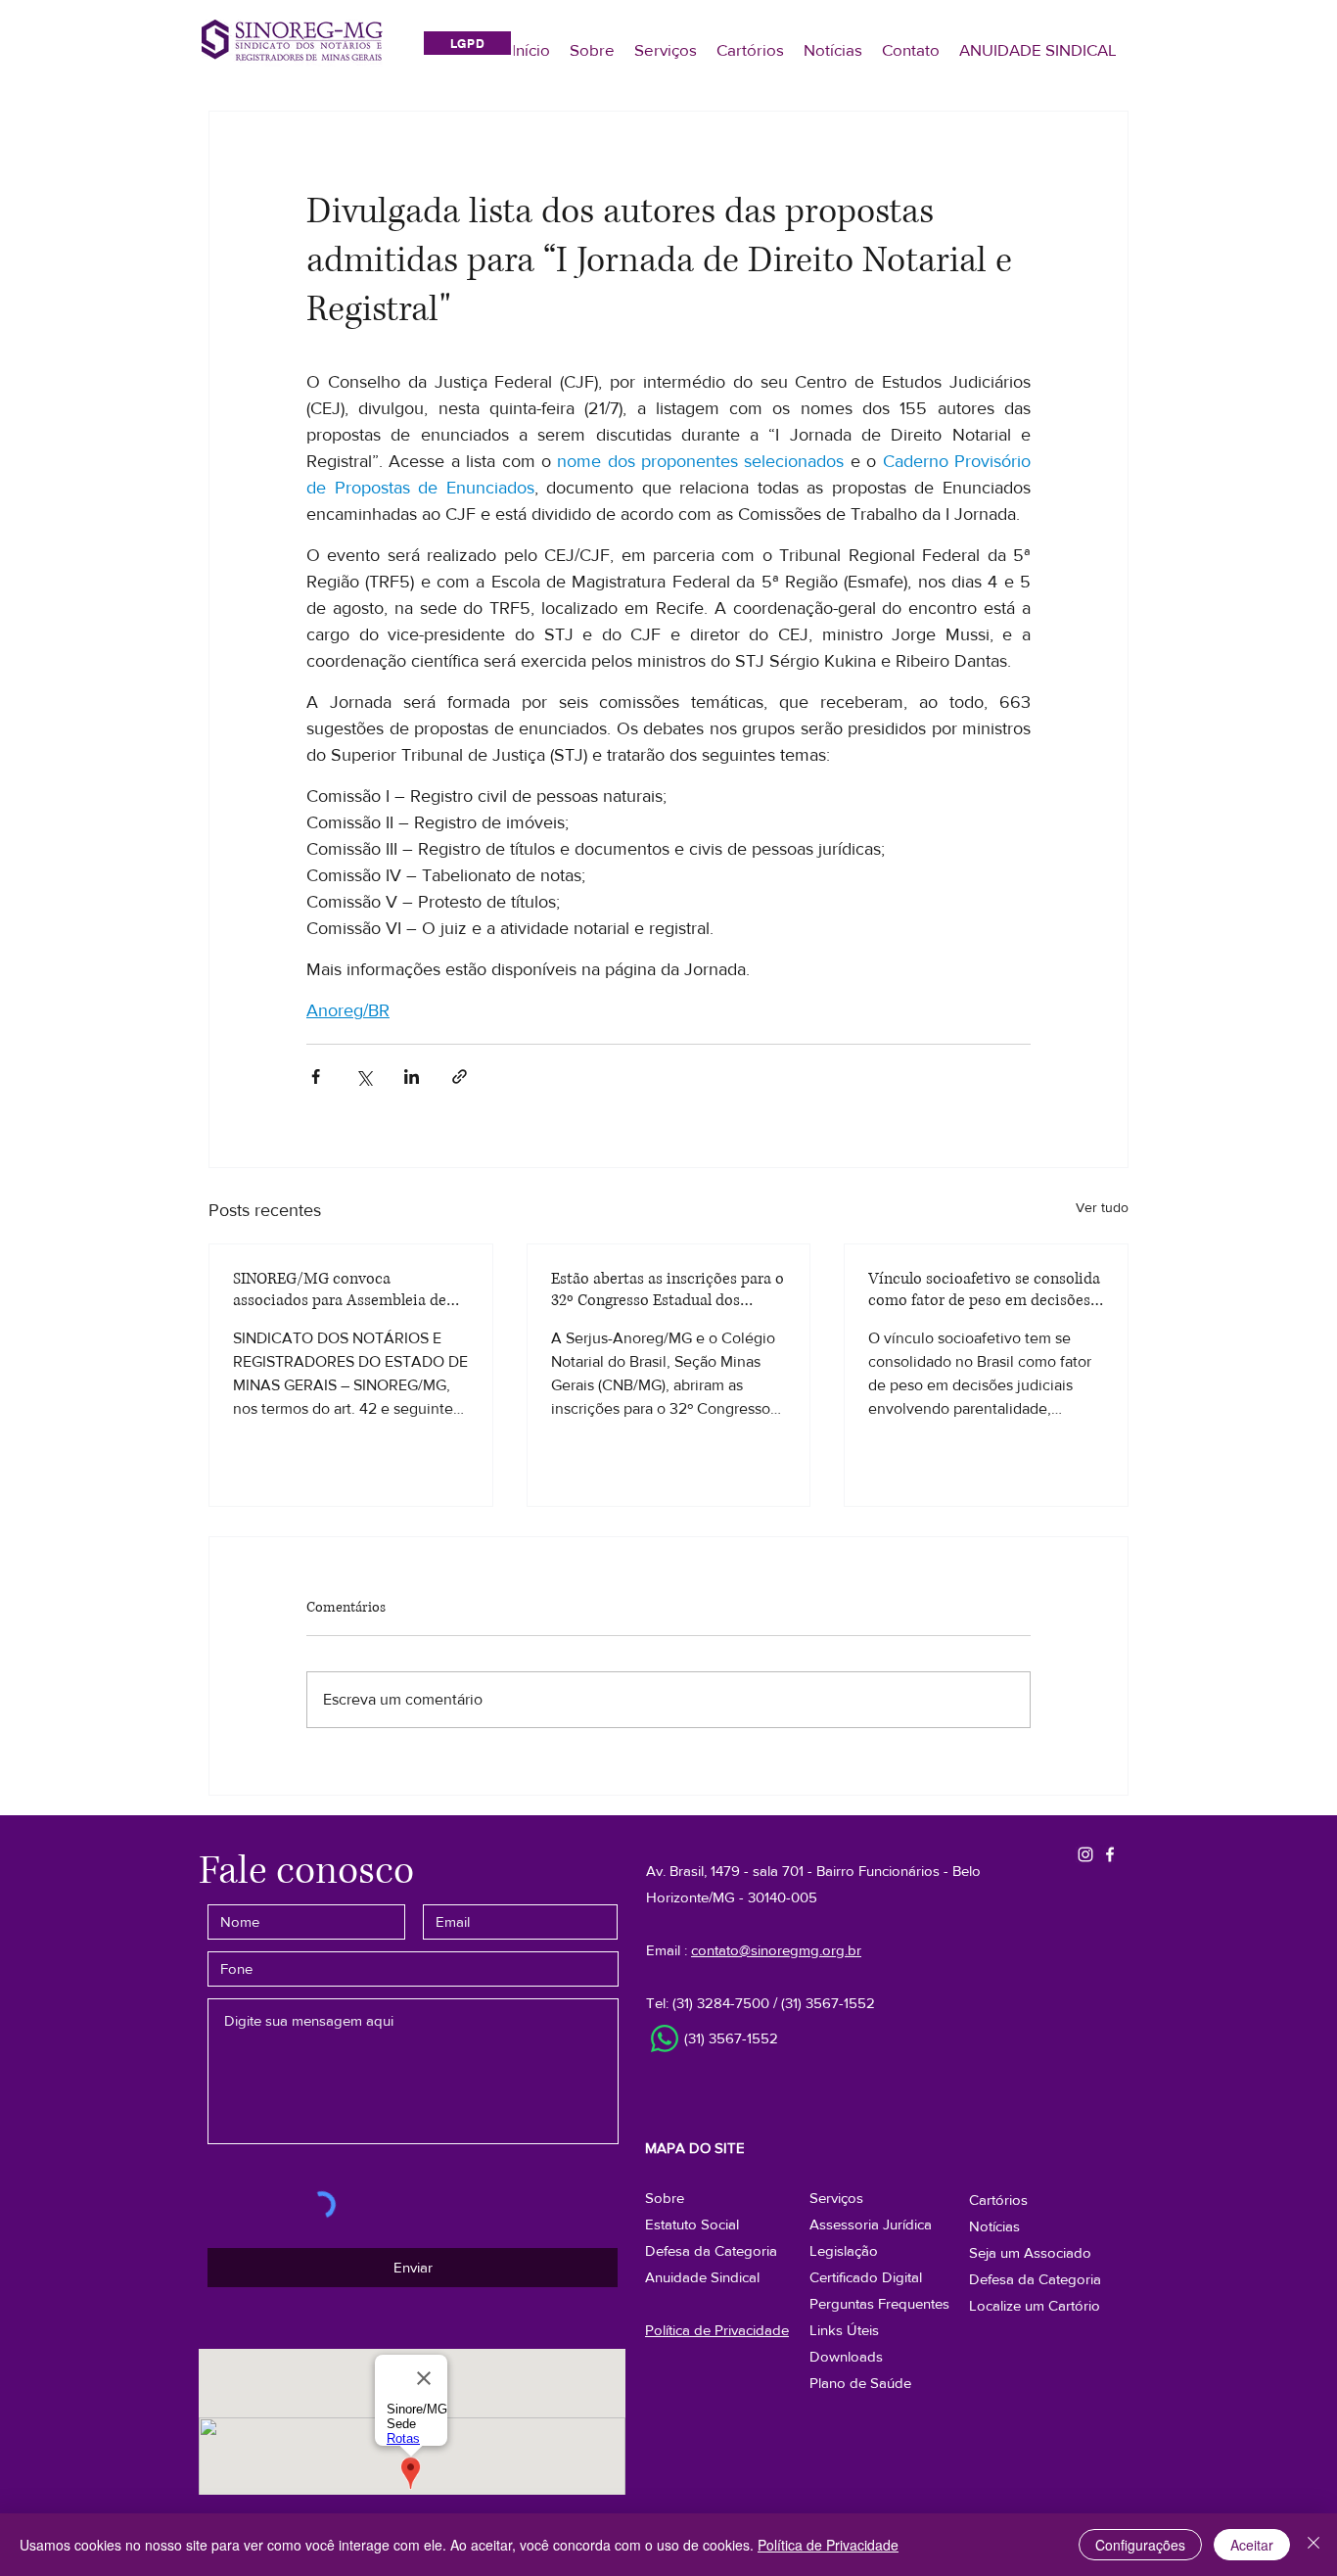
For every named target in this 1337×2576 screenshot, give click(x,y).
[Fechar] (1314, 2545)
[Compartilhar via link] (460, 1077)
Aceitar (1252, 2545)
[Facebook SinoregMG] (1110, 1854)
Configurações (1140, 2545)
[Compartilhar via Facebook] (316, 1077)
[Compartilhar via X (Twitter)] (364, 1077)
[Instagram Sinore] (1085, 1854)
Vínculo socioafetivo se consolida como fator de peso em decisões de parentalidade (984, 1289)
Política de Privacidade (828, 2545)
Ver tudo (1102, 1207)
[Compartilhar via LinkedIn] (412, 1077)
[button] (1035, 2279)
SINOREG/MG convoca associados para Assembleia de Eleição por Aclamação (340, 1289)
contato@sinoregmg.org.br (776, 1950)
